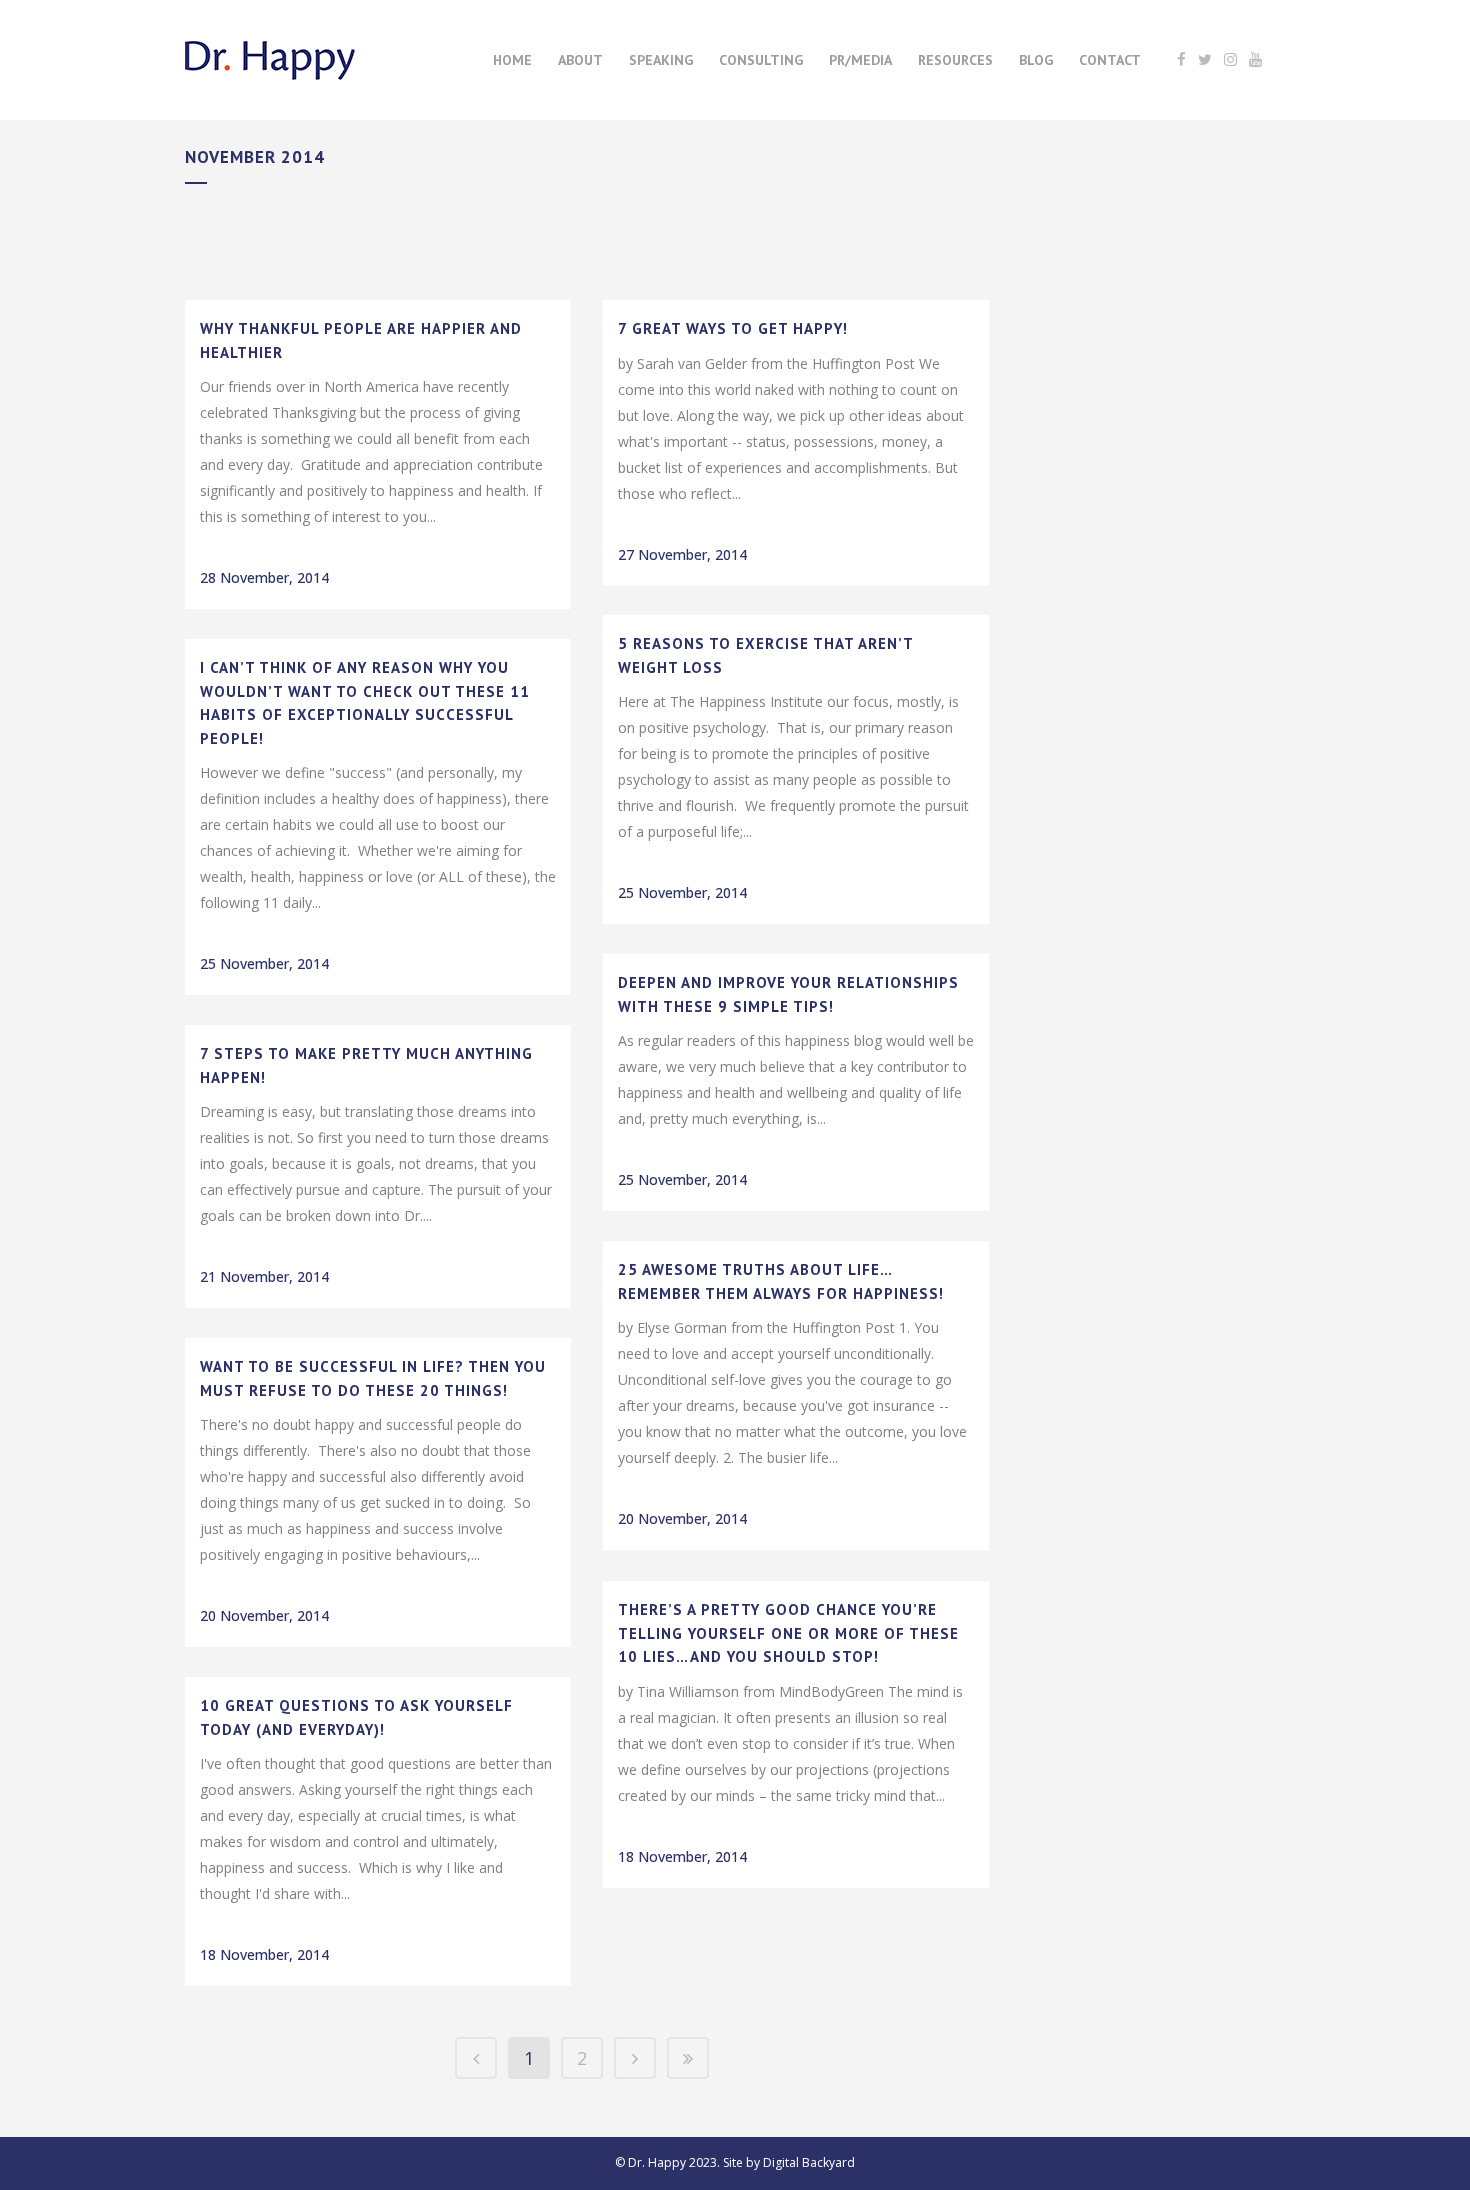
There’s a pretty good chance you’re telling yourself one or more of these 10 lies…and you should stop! (788, 1633)
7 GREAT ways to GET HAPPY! (733, 328)
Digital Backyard (809, 2162)
